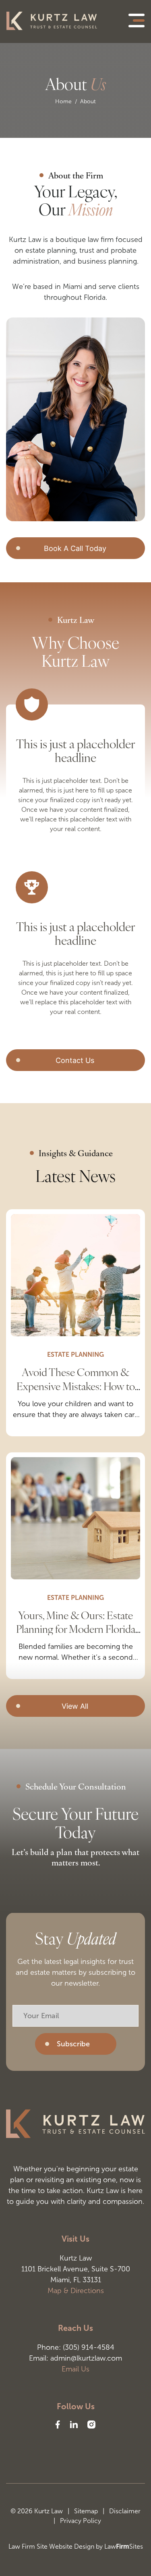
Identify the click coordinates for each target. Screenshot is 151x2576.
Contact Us (75, 1060)
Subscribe (73, 2044)
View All (75, 1706)
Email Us (75, 2369)
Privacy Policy (81, 2521)
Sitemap (89, 2511)
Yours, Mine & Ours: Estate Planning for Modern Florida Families (76, 1629)
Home (63, 101)
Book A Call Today (75, 548)
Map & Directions (76, 2291)
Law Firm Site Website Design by (56, 2546)
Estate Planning (75, 1355)
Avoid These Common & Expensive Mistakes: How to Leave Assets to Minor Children (76, 1392)
